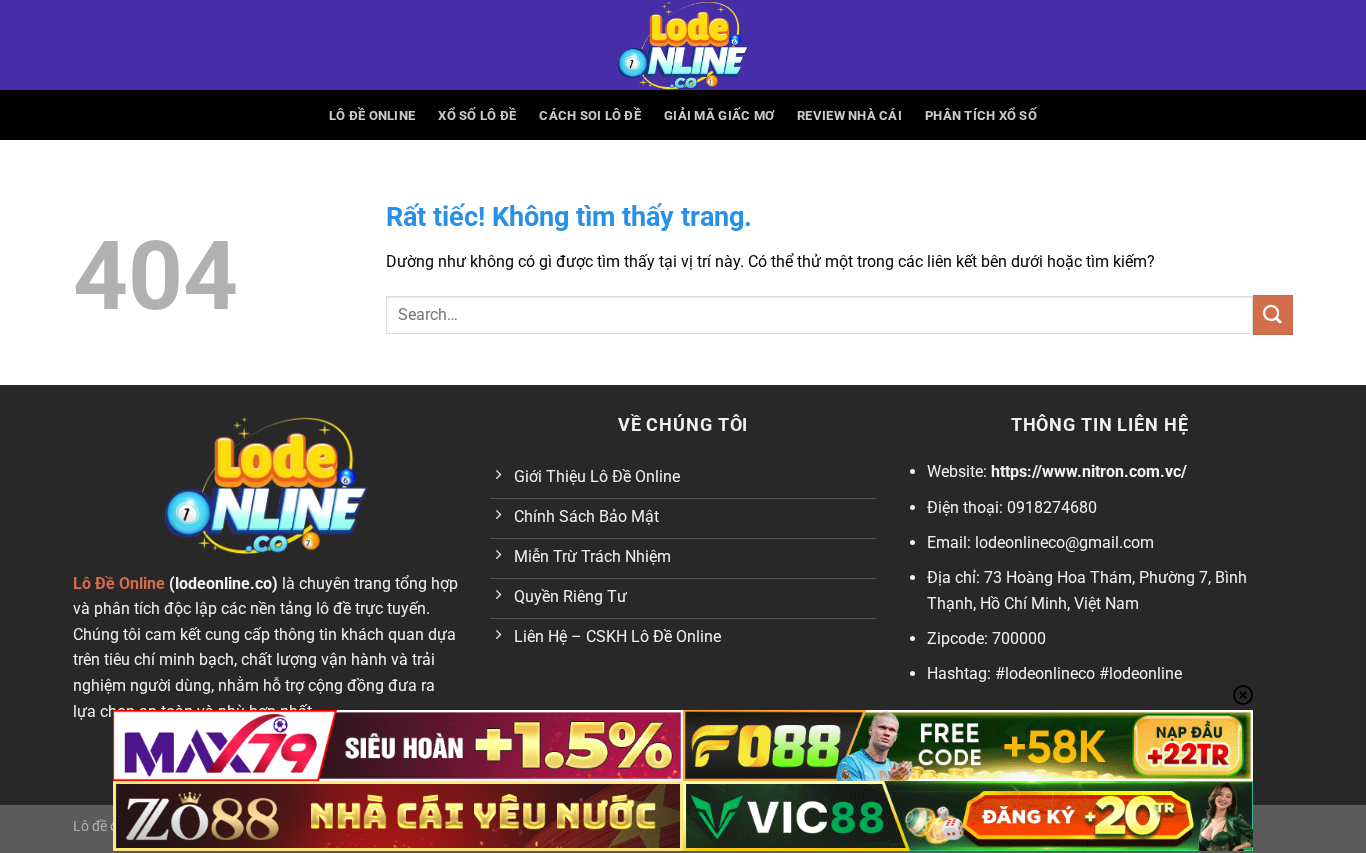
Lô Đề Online (372, 115)
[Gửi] (1273, 314)
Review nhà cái (849, 115)
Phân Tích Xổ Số (981, 115)
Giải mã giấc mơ (719, 115)
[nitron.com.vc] (683, 45)
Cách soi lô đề (590, 115)
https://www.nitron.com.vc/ (1089, 471)
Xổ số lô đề (477, 115)
